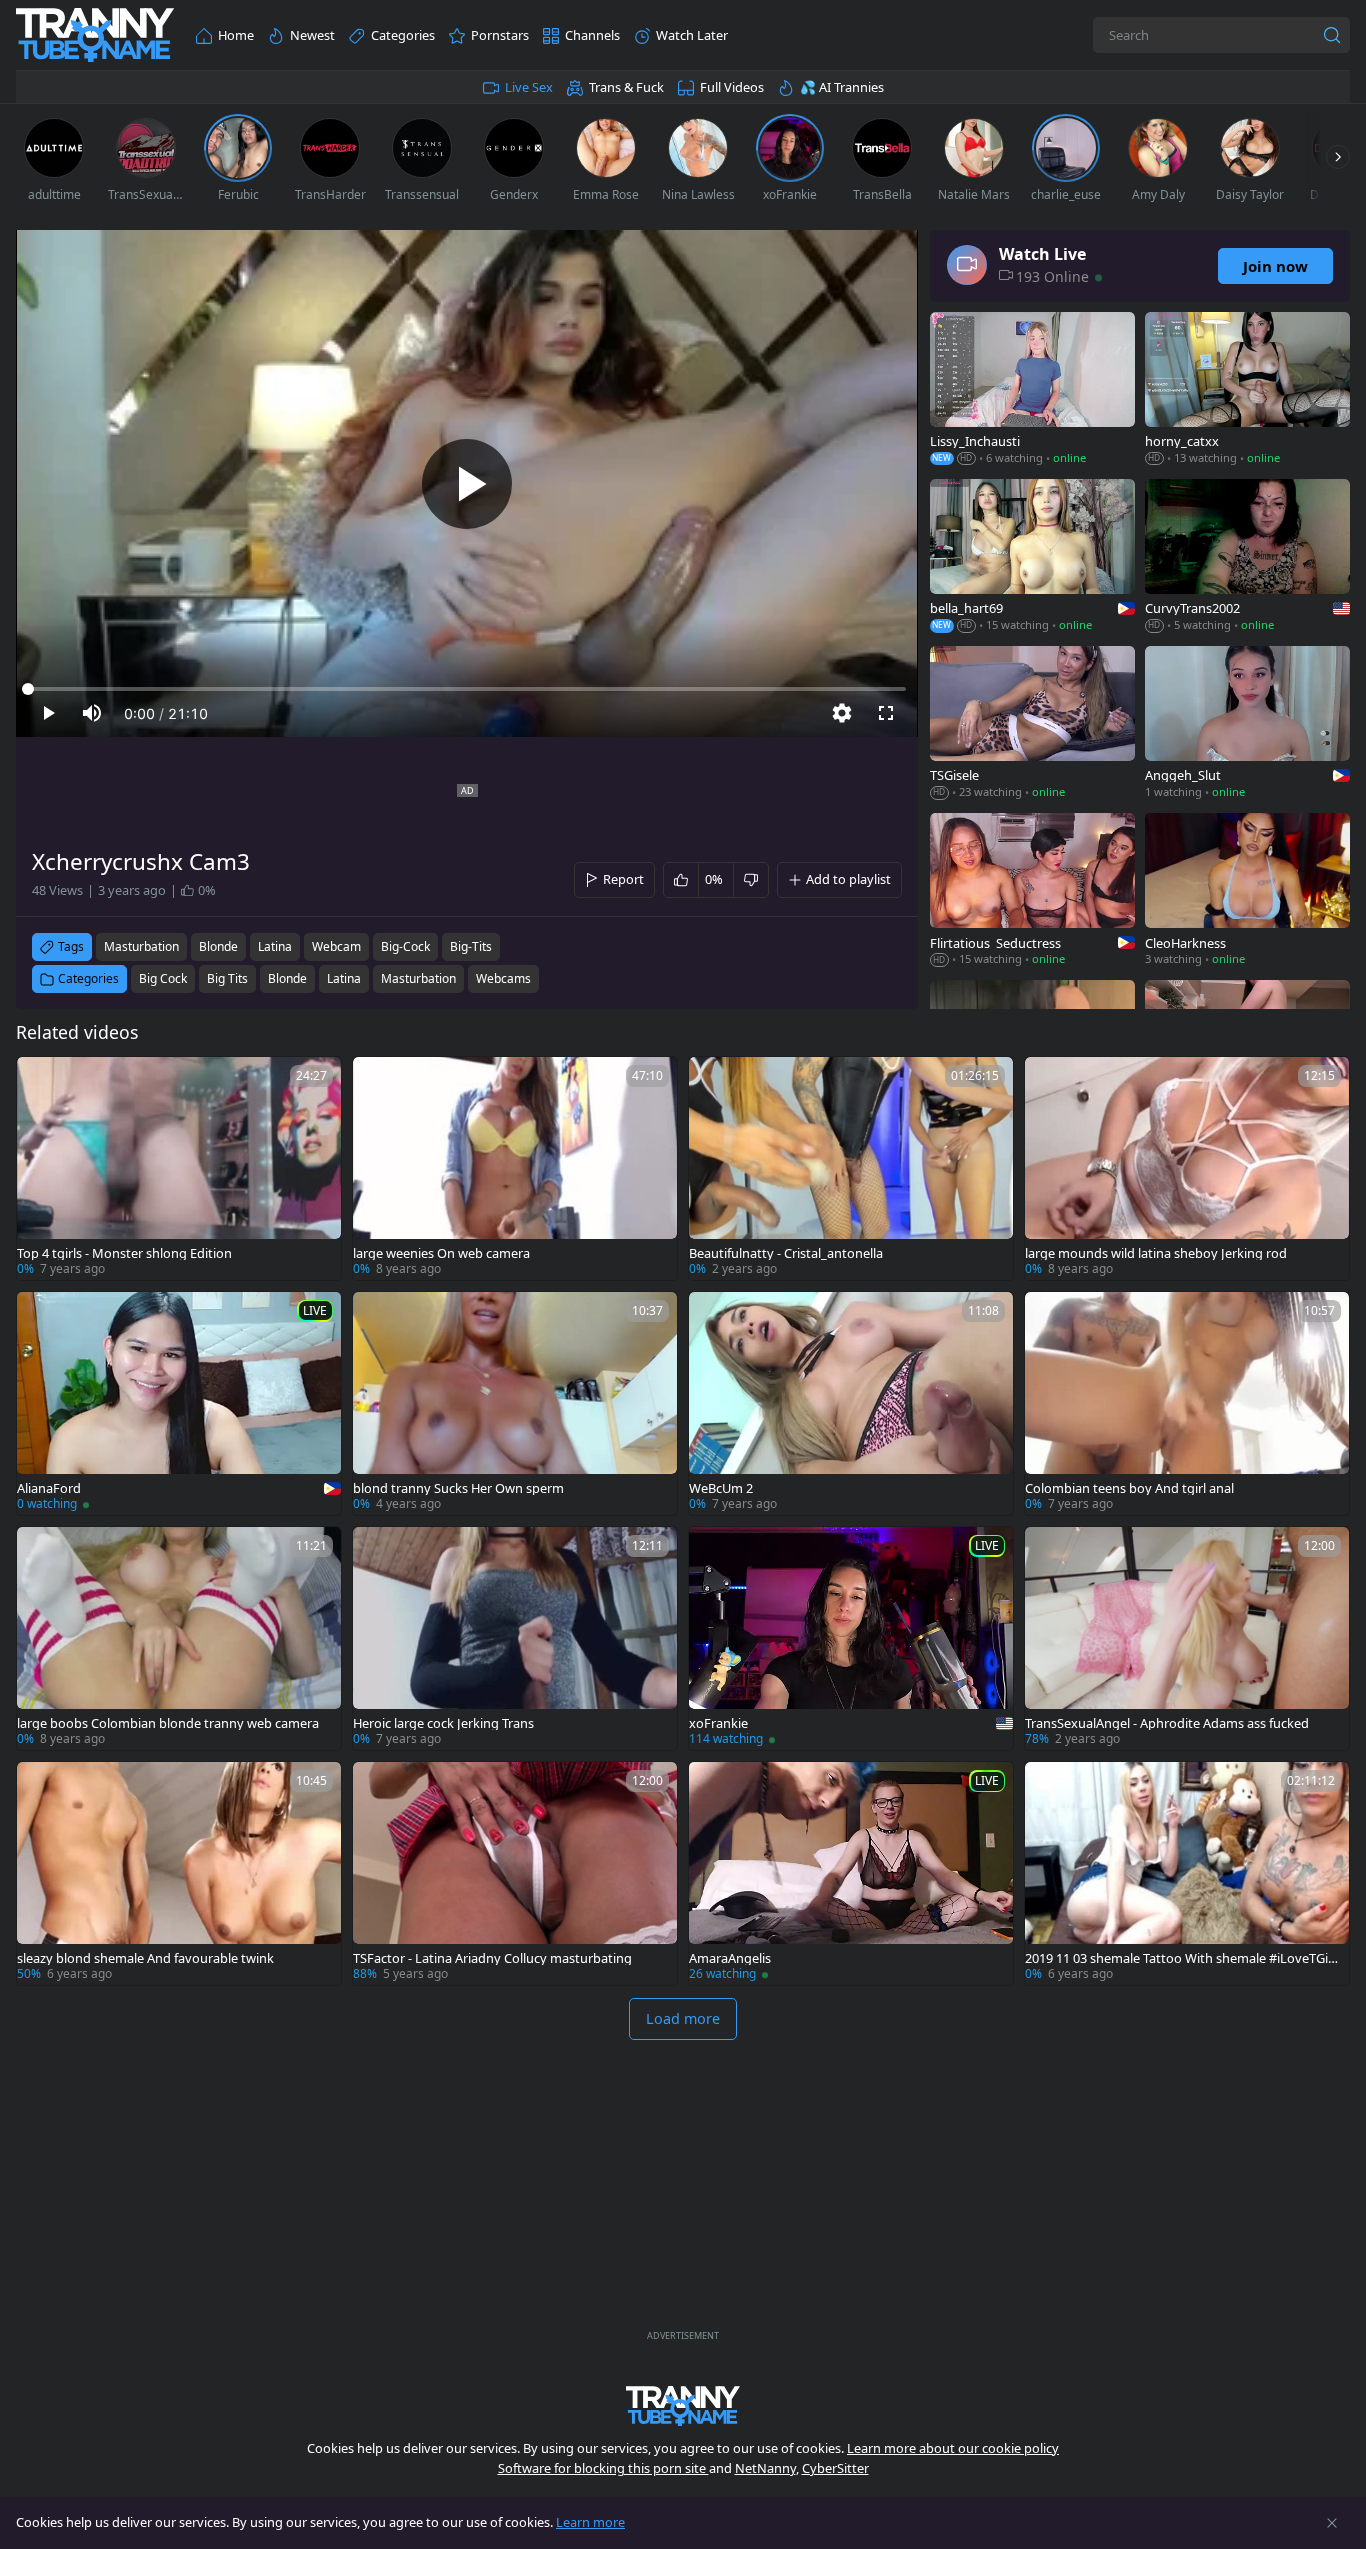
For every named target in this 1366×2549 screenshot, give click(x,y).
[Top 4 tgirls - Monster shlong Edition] (179, 1168)
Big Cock (163, 978)
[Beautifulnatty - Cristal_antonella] (851, 1168)
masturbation (141, 946)
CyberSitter (835, 2468)
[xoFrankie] (851, 1638)
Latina (344, 978)
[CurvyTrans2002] (1247, 557)
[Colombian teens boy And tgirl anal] (1187, 1403)
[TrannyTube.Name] (95, 35)
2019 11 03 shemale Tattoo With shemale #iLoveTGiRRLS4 (1180, 1958)
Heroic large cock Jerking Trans (443, 1723)
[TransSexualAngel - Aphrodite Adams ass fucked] (1187, 1638)
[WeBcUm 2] (851, 1403)
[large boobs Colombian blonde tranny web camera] (179, 1638)
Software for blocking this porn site (603, 2468)
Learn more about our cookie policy (953, 2448)
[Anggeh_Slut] (1247, 724)
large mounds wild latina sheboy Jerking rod (1156, 1253)
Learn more (590, 2522)
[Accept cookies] (1332, 2523)
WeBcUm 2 (721, 1488)
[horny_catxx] (1247, 390)
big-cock (405, 946)
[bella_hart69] (1032, 557)
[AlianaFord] (179, 1403)
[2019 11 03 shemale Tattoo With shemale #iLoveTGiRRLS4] (1187, 1873)
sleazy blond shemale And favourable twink (145, 1958)
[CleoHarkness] (1247, 891)
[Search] (1332, 35)
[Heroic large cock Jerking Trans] (515, 1638)
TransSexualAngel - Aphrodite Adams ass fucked (1167, 1723)
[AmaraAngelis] (851, 1873)
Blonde (287, 978)
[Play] (467, 484)
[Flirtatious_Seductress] (1032, 891)
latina (275, 946)
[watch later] (41, 1081)
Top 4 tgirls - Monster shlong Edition (124, 1253)
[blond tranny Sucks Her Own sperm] (515, 1403)
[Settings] (842, 713)
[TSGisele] (1032, 724)
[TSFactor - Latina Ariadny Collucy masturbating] (515, 1873)
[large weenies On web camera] (515, 1168)
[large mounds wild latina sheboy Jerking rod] (1187, 1168)
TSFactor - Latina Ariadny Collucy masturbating (492, 1958)
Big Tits (227, 978)
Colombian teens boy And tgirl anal (1129, 1488)
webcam (336, 946)
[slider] (467, 689)
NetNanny (765, 2468)
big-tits (471, 946)
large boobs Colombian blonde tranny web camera (168, 1723)
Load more (683, 2018)
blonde (218, 946)
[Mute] (92, 713)
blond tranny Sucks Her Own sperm (458, 1488)
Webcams (503, 978)
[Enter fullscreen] (886, 713)
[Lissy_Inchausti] (1032, 390)
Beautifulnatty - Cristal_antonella (786, 1253)
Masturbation (418, 978)
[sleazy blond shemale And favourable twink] (179, 1873)
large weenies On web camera (441, 1253)
